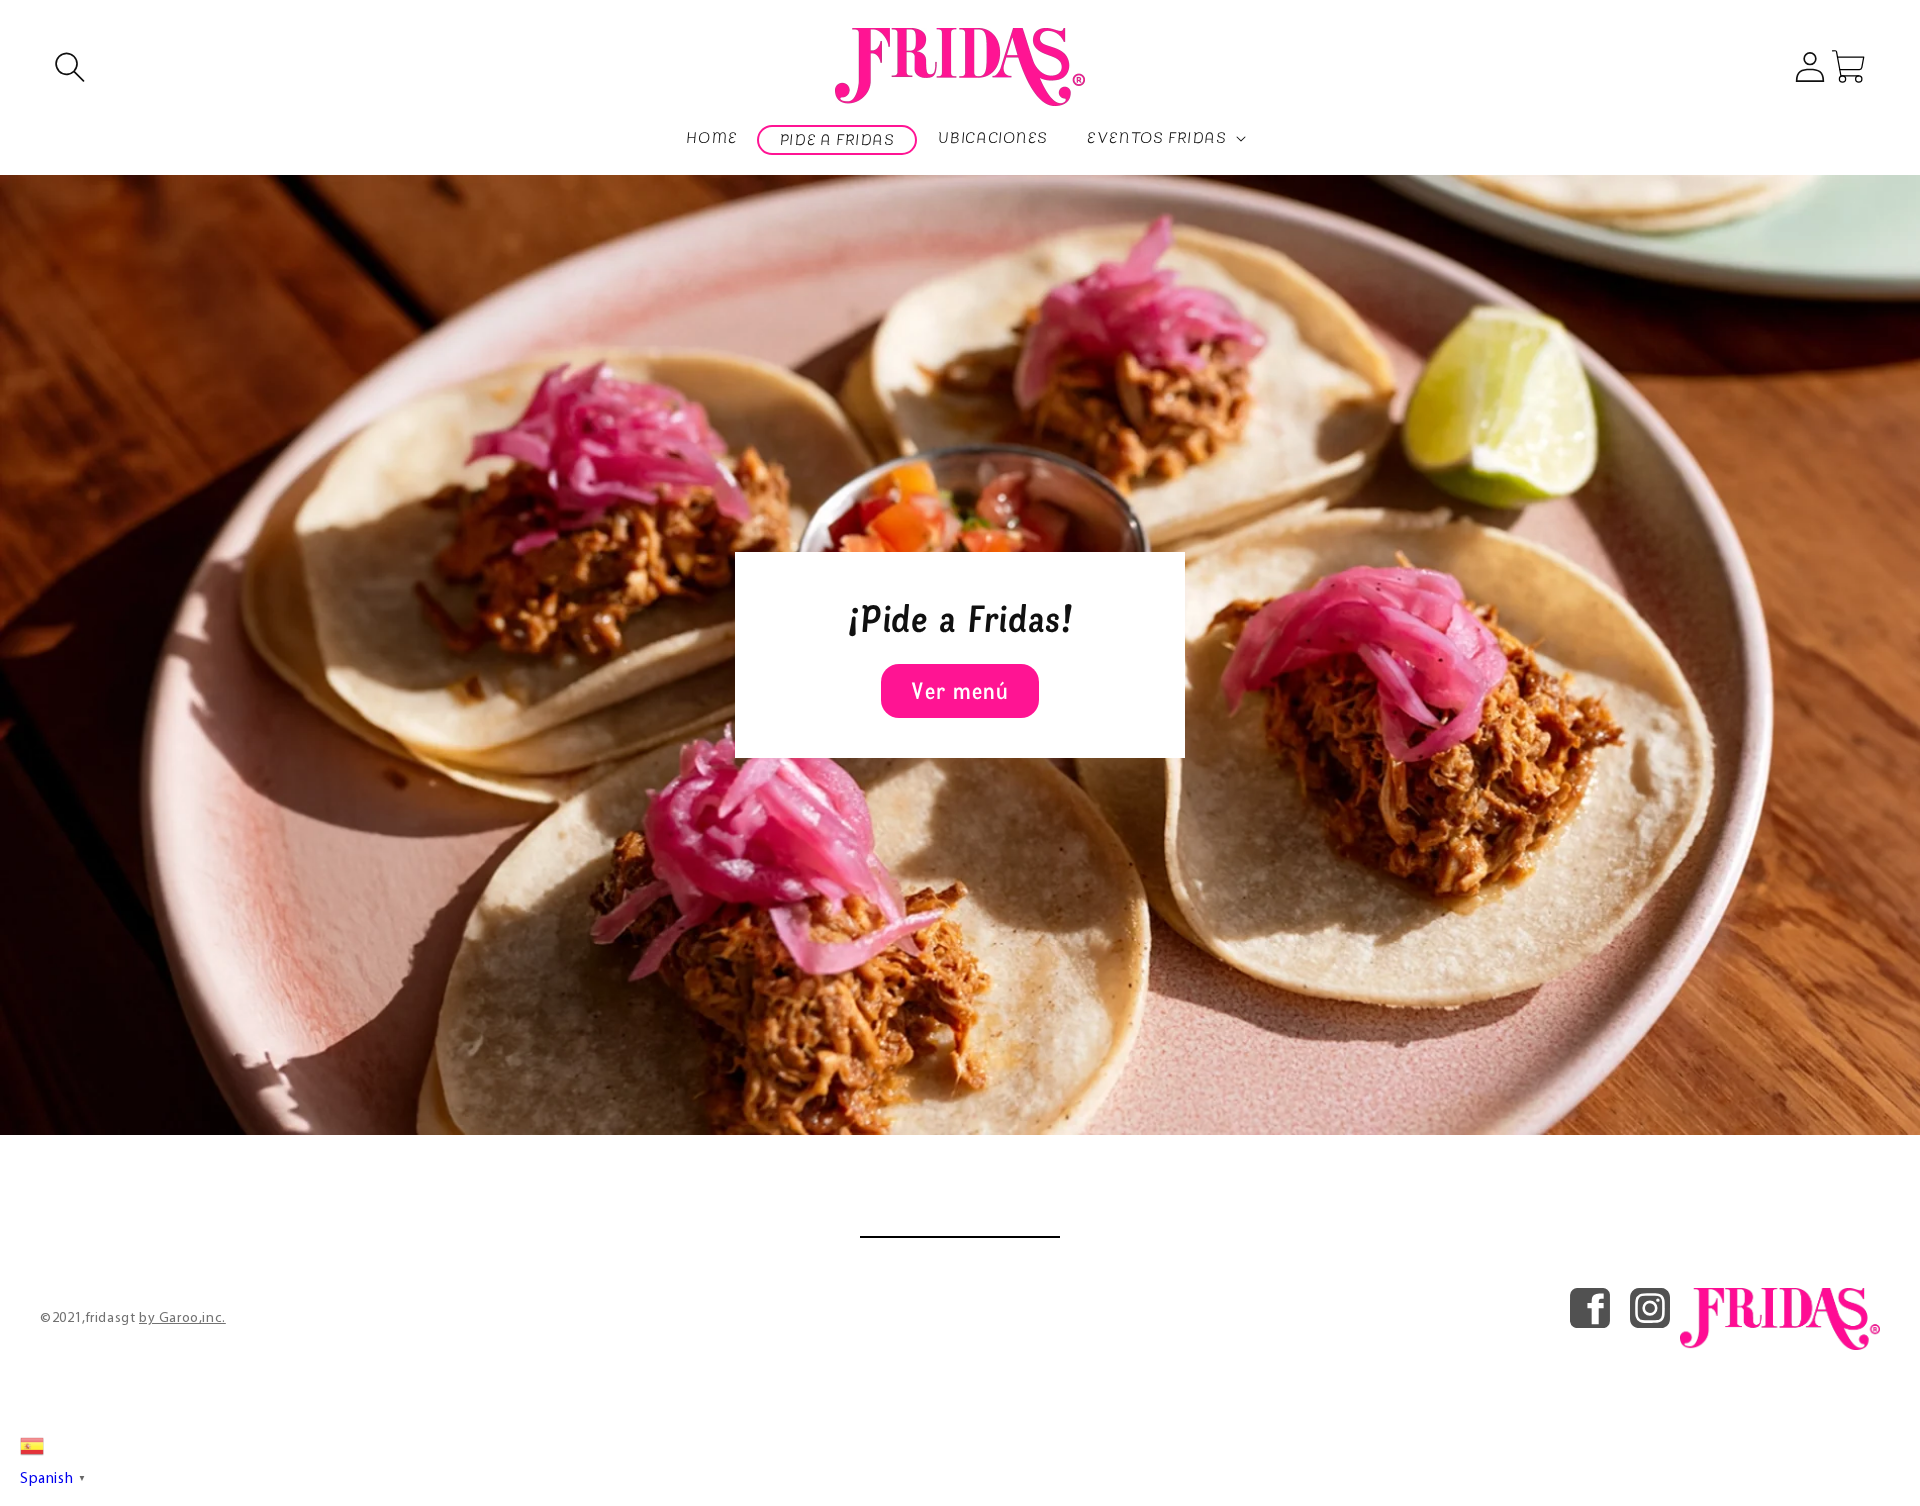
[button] (70, 67)
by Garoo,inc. (182, 1318)
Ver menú (960, 690)
